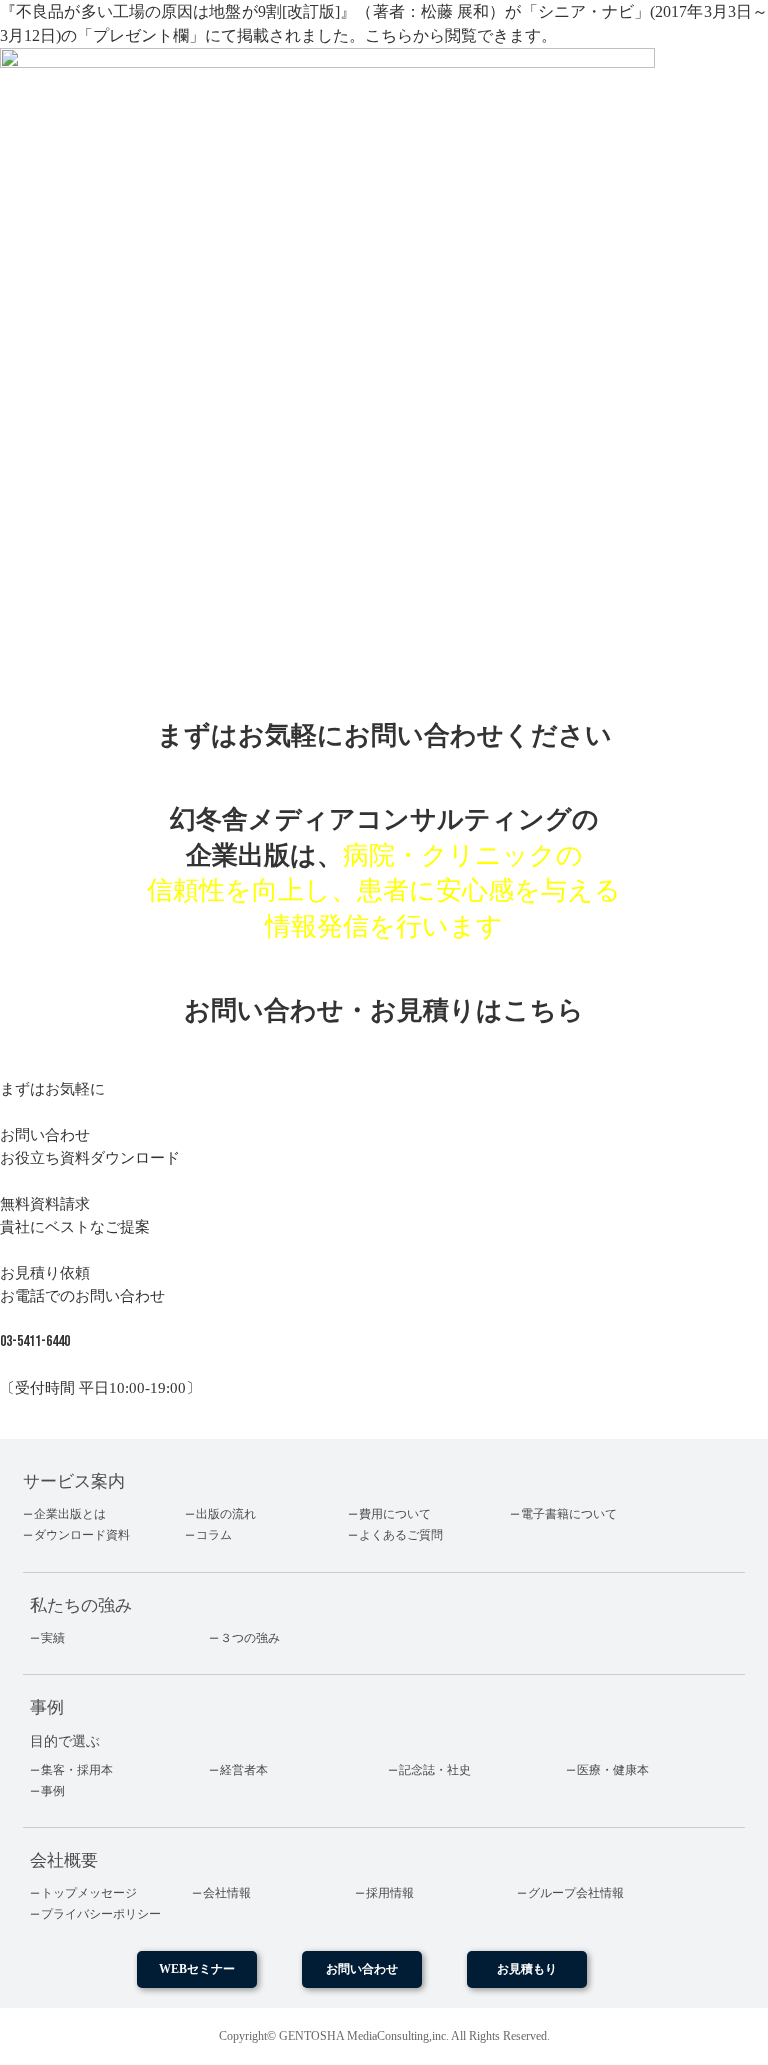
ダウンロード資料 (82, 1535)
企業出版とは (70, 1514)
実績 (53, 1638)
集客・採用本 (77, 1770)
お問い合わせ (362, 1969)
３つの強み (250, 1638)
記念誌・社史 (435, 1770)
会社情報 (227, 1893)
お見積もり (527, 1969)
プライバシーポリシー (101, 1914)
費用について (395, 1514)
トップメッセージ (89, 1893)
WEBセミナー (197, 1969)
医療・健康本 (613, 1770)
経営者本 (244, 1770)
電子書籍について (569, 1514)
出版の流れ (226, 1514)
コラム (214, 1535)
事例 (53, 1791)
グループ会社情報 (576, 1893)
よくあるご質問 (401, 1535)
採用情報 (390, 1893)
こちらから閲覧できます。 (461, 35)
